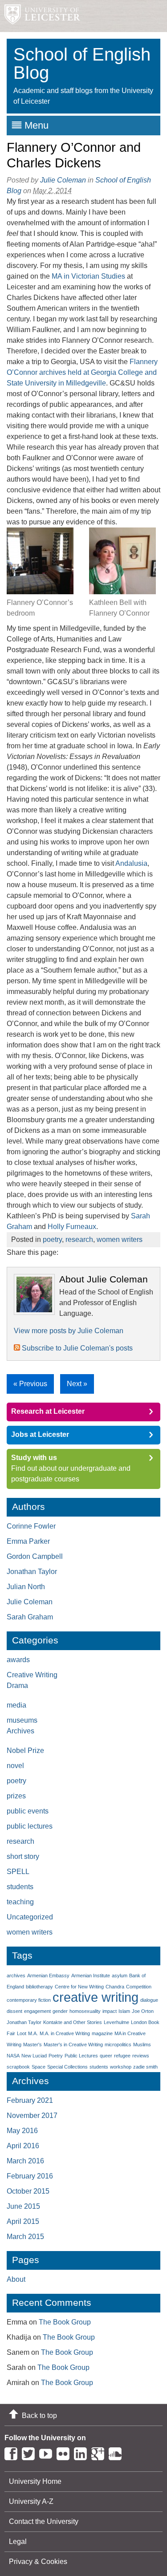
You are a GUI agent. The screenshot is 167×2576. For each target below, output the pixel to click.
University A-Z (31, 2501)
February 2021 (30, 2100)
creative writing (96, 1997)
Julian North (26, 1587)
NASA (13, 2056)
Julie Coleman (63, 180)
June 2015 (23, 2206)
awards (18, 1660)
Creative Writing (32, 1675)
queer (106, 2056)
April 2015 (23, 2221)
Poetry (56, 2056)
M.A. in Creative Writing (65, 2033)
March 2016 (25, 2161)
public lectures (30, 1826)
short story (23, 1856)
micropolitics (118, 2045)
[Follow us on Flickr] (65, 2452)
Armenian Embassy (48, 1976)
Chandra (115, 1987)
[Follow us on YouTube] (48, 2452)
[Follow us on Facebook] (13, 2452)
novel (15, 1766)
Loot (22, 2033)
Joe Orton (143, 2011)
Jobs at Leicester (40, 1434)
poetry (52, 1239)
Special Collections (67, 2067)
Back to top (39, 2416)
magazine (102, 2033)
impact (110, 2011)
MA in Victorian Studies (88, 276)
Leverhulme (116, 2022)
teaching (20, 1902)
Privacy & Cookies (38, 2562)
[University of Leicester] (40, 16)
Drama (17, 1686)
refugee (122, 2056)
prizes (16, 1796)
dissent (14, 2011)
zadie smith (145, 2067)
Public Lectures (81, 2056)
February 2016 (30, 2176)
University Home (35, 2481)
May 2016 (22, 2131)
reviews (141, 2056)
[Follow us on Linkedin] (83, 2452)
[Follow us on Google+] (100, 2452)
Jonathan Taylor (32, 1572)
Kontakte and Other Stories (73, 2022)
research (79, 1239)
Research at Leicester (48, 1411)
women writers (120, 1239)
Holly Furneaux (72, 1227)
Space (39, 2067)
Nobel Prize (25, 1750)
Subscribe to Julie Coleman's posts (76, 1348)
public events (28, 1811)
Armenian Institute (91, 1976)
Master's (33, 2045)
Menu (37, 125)
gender (60, 2011)
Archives (20, 1731)
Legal (18, 2542)
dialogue (149, 2000)
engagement (37, 2011)
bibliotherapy (39, 1987)
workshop (121, 2067)
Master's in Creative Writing (73, 2045)
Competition (139, 1987)
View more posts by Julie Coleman (69, 1331)
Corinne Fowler (31, 1526)
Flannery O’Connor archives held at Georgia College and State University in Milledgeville (82, 372)
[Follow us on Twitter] (31, 2452)
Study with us (34, 1458)
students (20, 1887)
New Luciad (34, 2056)
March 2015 (25, 2237)
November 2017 (32, 2116)
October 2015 (28, 2191)
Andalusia (131, 863)
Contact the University (44, 2521)
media (16, 1705)
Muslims (142, 2045)
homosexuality (85, 2011)
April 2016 (23, 2146)
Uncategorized (30, 1917)
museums (22, 1720)
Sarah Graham (30, 1617)
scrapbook (18, 2067)
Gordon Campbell (35, 1556)
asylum (120, 1976)
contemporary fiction (29, 2000)
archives (16, 1976)
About (16, 2279)
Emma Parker (28, 1541)
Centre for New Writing (79, 1987)
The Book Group (65, 2322)
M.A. (33, 2033)
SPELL (18, 1872)
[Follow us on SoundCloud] (117, 2452)
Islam (124, 2011)
